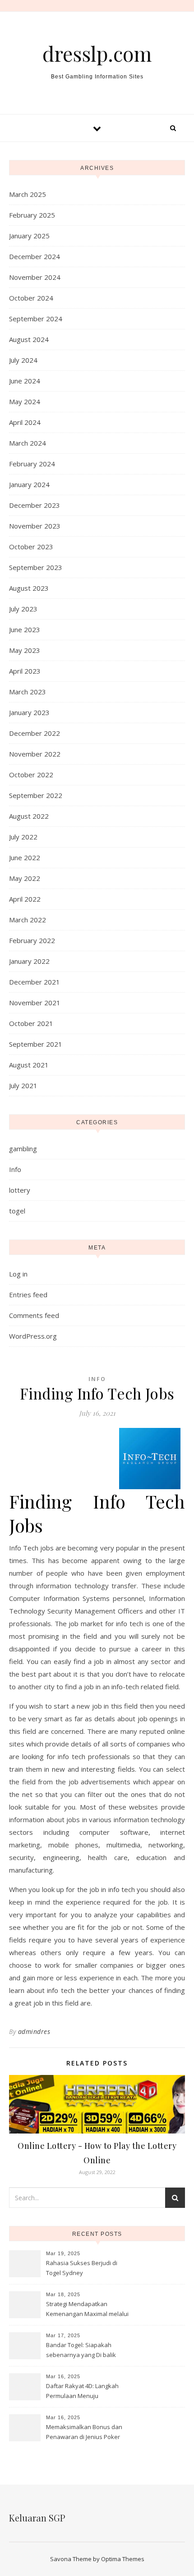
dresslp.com (97, 53)
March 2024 (28, 443)
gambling (23, 1149)
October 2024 (31, 298)
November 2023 (35, 526)
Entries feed (28, 1295)
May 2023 (25, 650)
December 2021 (35, 982)
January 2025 (29, 236)
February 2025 (32, 215)
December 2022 (35, 733)
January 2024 (29, 484)
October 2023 (31, 547)
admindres (34, 2031)
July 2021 (23, 1085)
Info (15, 1169)
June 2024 (25, 381)
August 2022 (29, 816)
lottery (20, 1190)
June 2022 (25, 857)
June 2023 (25, 629)
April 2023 (25, 671)
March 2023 (28, 692)
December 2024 (35, 256)
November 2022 (35, 754)
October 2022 (31, 775)
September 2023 (36, 567)
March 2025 (28, 194)
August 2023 (29, 588)
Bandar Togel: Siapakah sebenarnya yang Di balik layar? (81, 2351)
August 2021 (29, 1065)
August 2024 (29, 339)
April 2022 (25, 899)
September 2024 (36, 319)
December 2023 (35, 505)
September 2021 (36, 1044)
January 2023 (29, 712)
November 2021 (35, 1003)
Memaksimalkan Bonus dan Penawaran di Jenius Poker (84, 2432)
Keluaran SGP (37, 2518)
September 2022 (36, 795)
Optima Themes (123, 2559)
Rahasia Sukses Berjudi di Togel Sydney (82, 2268)
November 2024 (35, 277)
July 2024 (23, 360)
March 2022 (28, 920)
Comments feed (34, 1315)
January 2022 (29, 961)
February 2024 (32, 464)
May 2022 (25, 878)
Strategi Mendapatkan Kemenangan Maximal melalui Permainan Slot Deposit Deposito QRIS (87, 2310)
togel (17, 1211)
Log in (18, 1274)
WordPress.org (33, 1336)
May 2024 (25, 401)
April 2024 (25, 422)
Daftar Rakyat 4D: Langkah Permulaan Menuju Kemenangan (82, 2392)
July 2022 (23, 837)
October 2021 (31, 1023)
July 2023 (23, 609)
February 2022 (32, 940)
